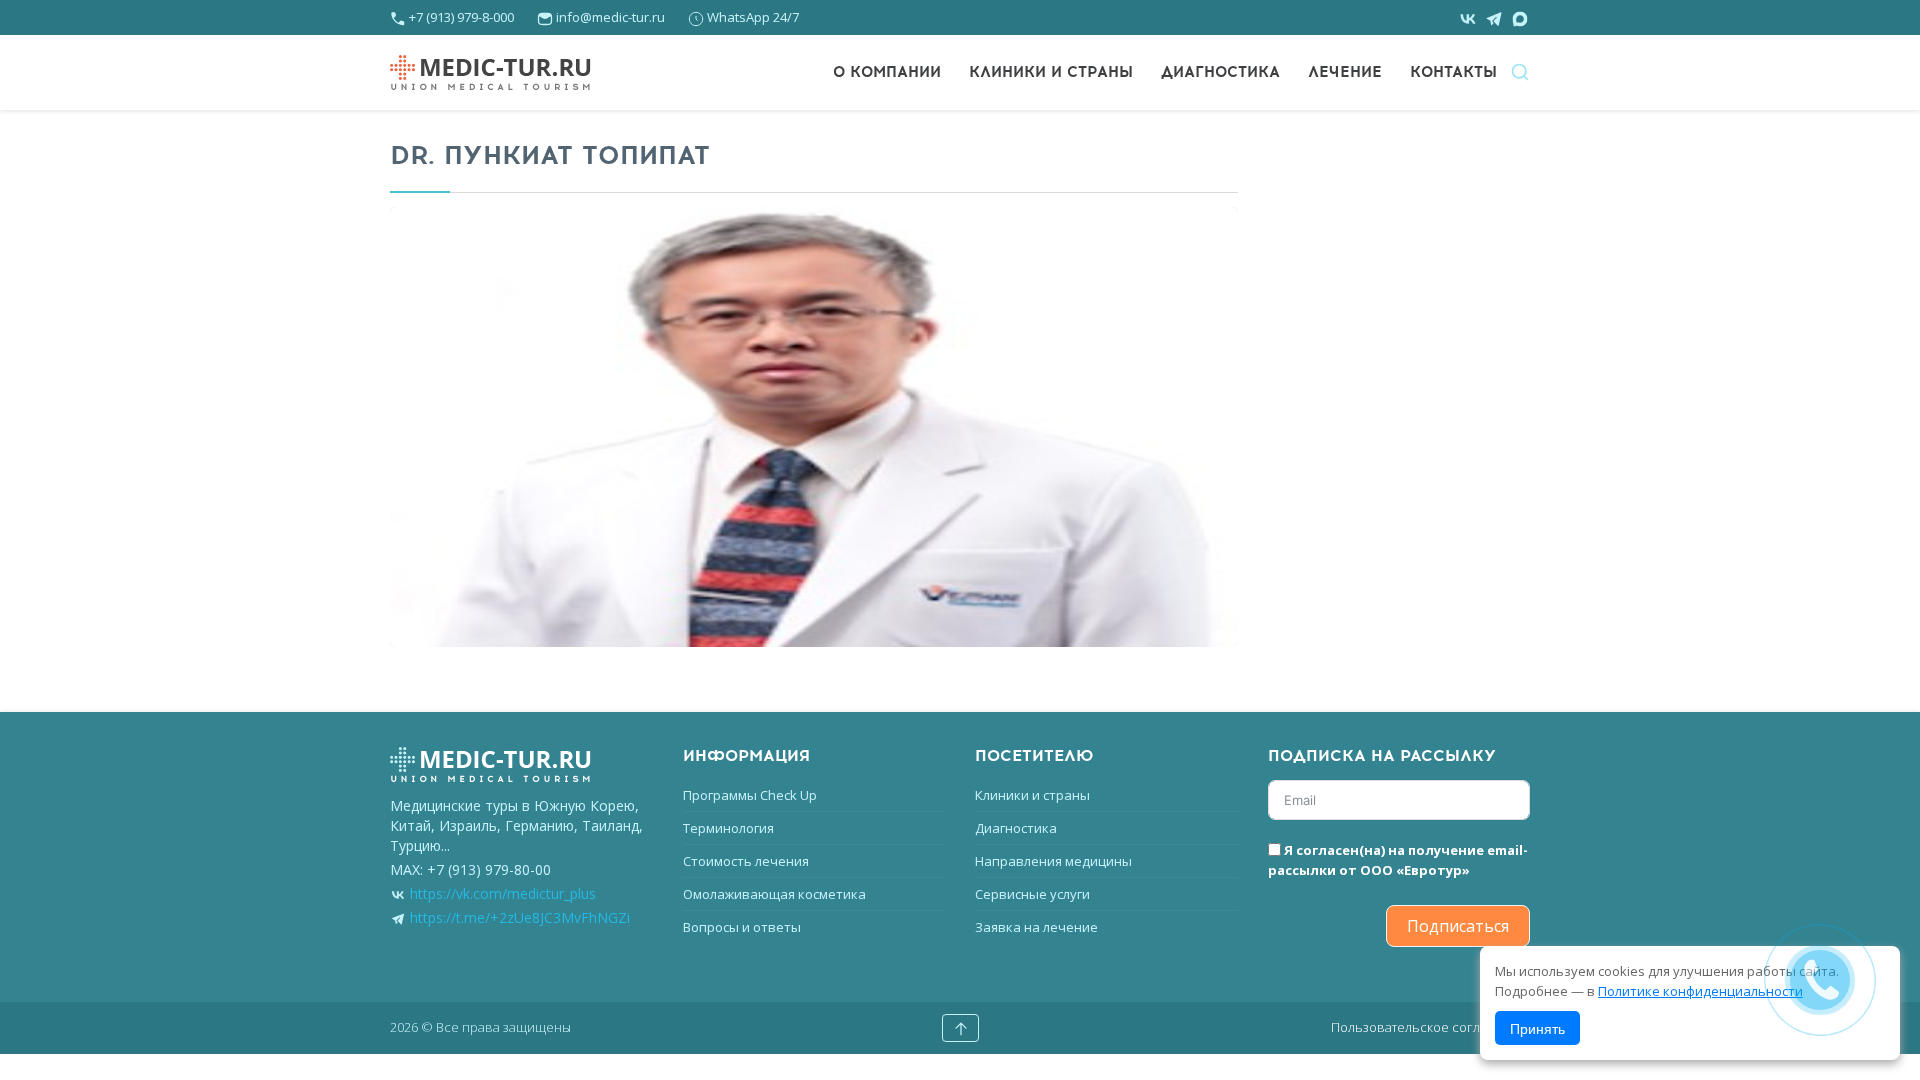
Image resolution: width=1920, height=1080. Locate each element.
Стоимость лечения (746, 861)
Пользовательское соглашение (1430, 1027)
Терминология (728, 828)
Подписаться (1458, 926)
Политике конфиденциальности (1700, 991)
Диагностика (1220, 72)
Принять (1537, 1028)
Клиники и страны (1051, 72)
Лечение (1345, 72)
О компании (887, 72)
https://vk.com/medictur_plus (503, 893)
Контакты (1453, 72)
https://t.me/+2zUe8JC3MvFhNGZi (520, 917)
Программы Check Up (750, 795)
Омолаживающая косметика (774, 894)
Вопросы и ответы (742, 927)
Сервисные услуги (1032, 894)
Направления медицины (1053, 861)
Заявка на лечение (1036, 927)
